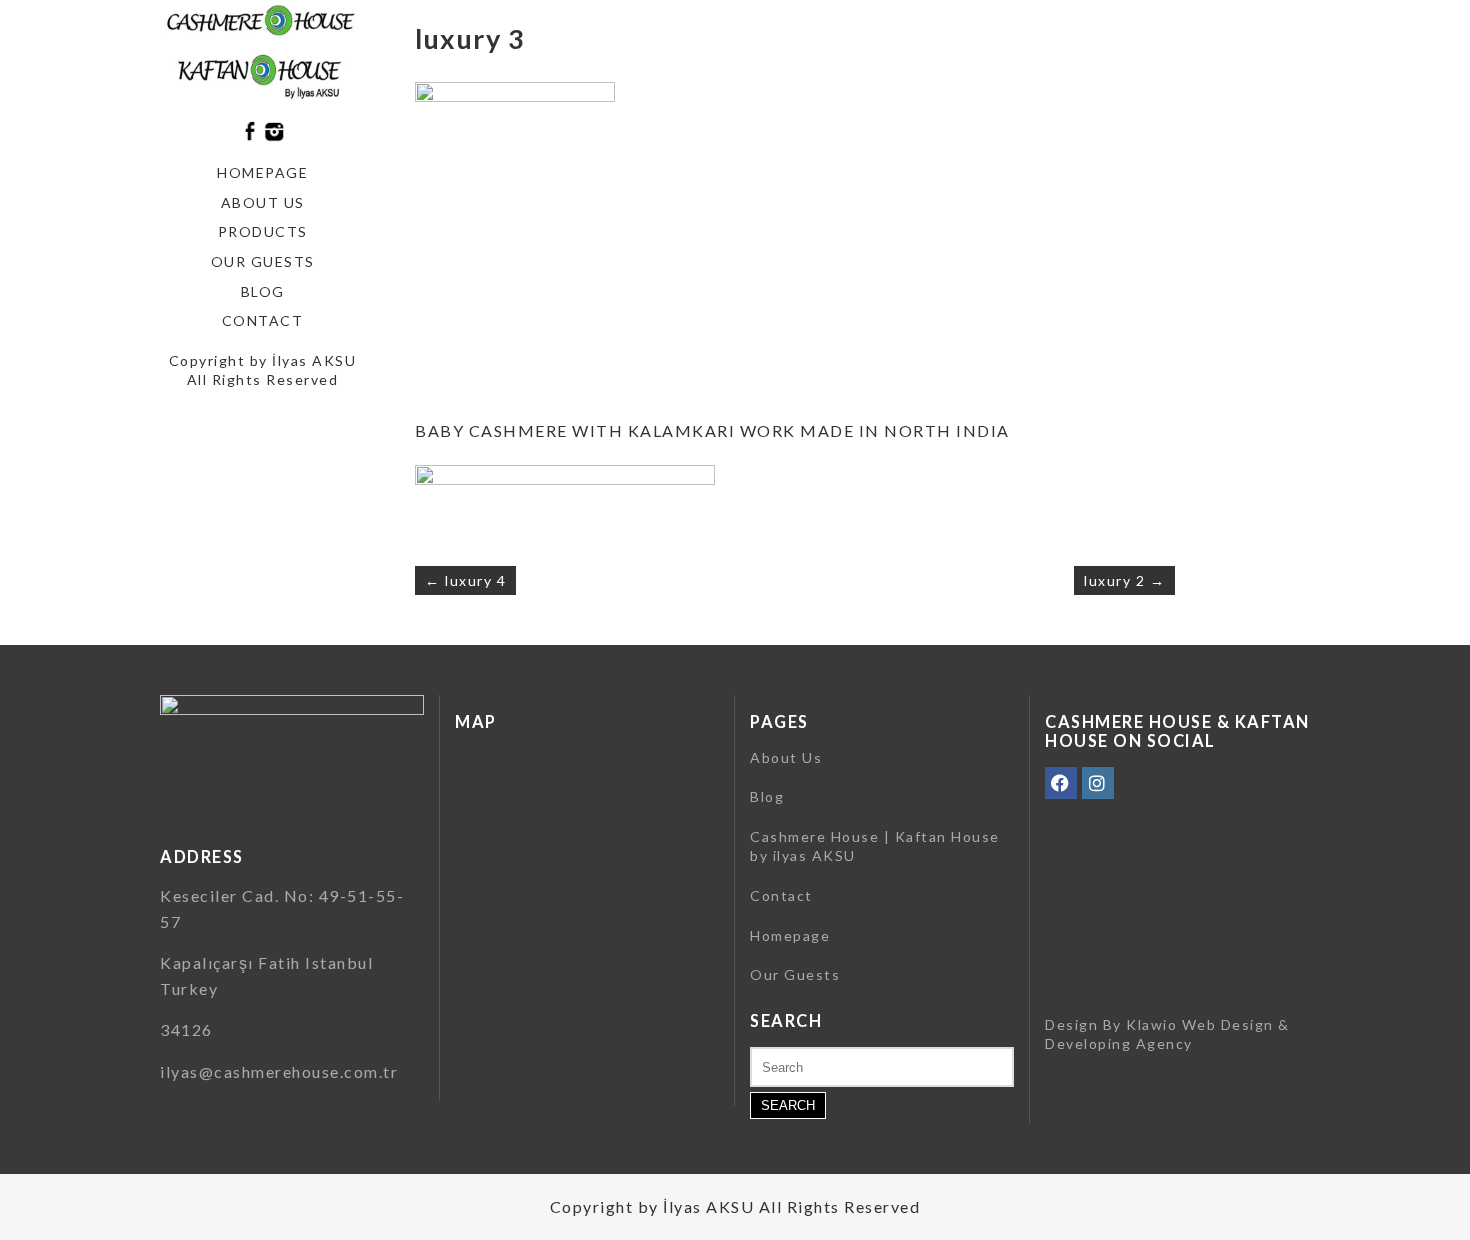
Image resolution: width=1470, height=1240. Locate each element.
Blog (263, 291)
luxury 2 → (1124, 580)
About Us (263, 202)
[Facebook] (1061, 783)
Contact (263, 320)
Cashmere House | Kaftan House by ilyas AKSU (875, 846)
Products (263, 231)
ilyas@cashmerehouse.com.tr (279, 1071)
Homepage (262, 172)
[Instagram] (1098, 783)
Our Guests (263, 261)
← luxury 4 (465, 580)
